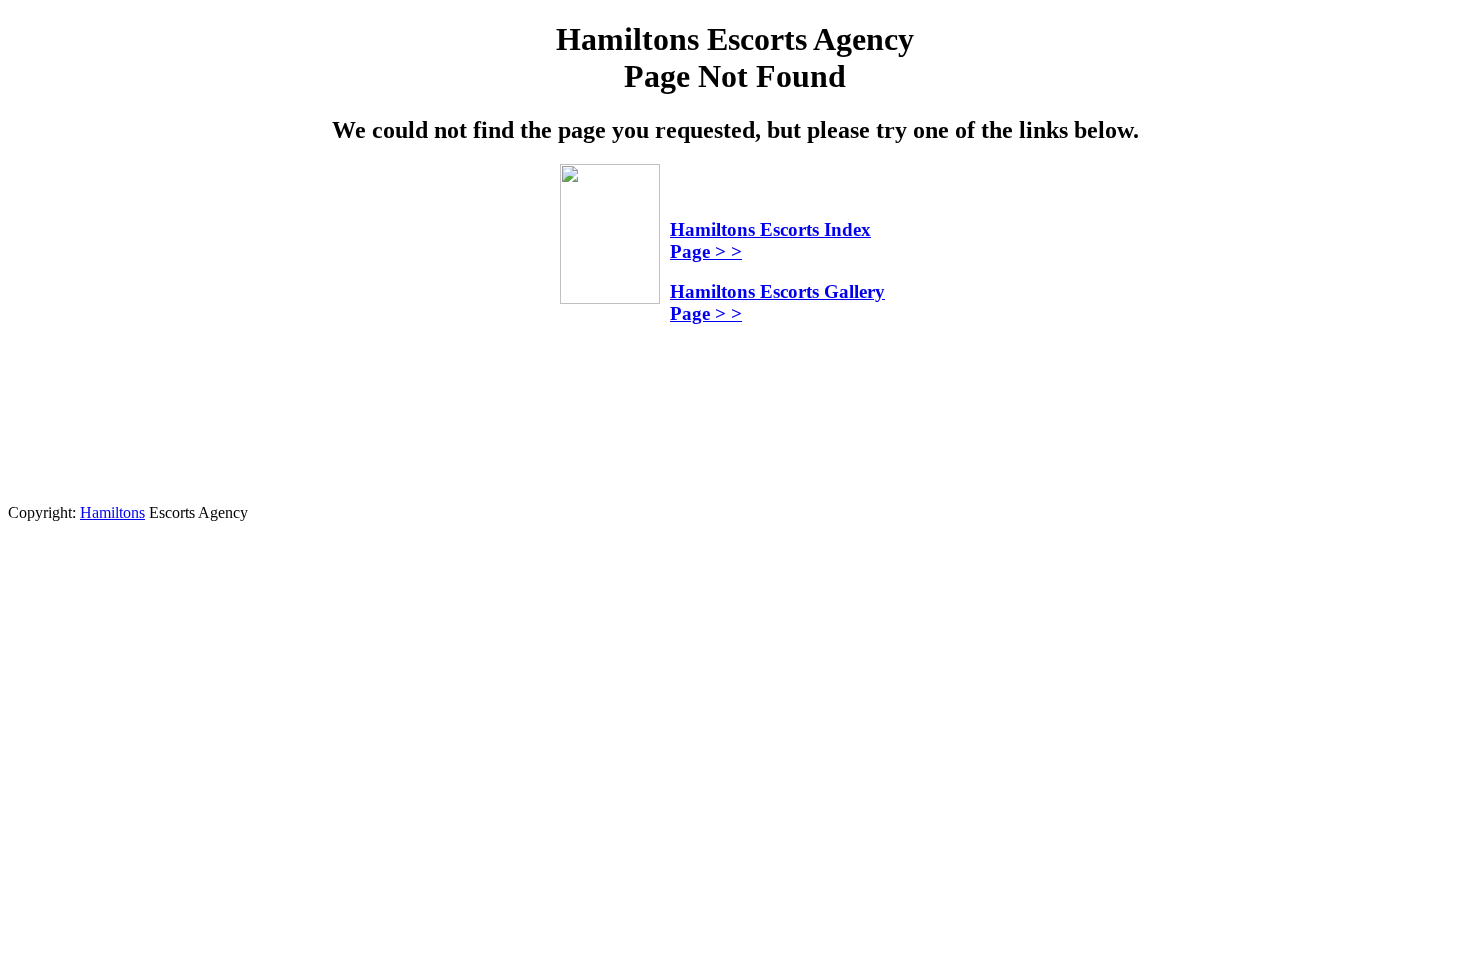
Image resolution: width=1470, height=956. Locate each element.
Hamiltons (112, 512)
